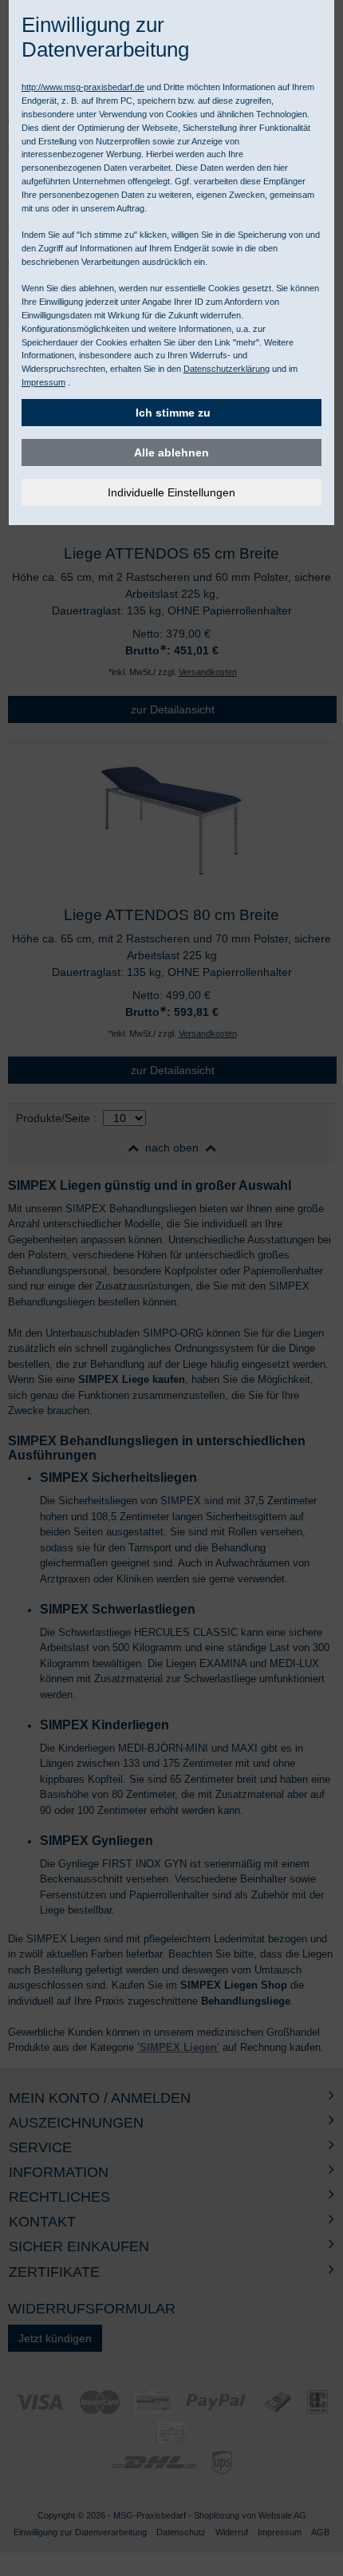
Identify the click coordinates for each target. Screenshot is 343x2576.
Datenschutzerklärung (227, 369)
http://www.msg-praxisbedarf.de (83, 87)
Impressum (43, 382)
